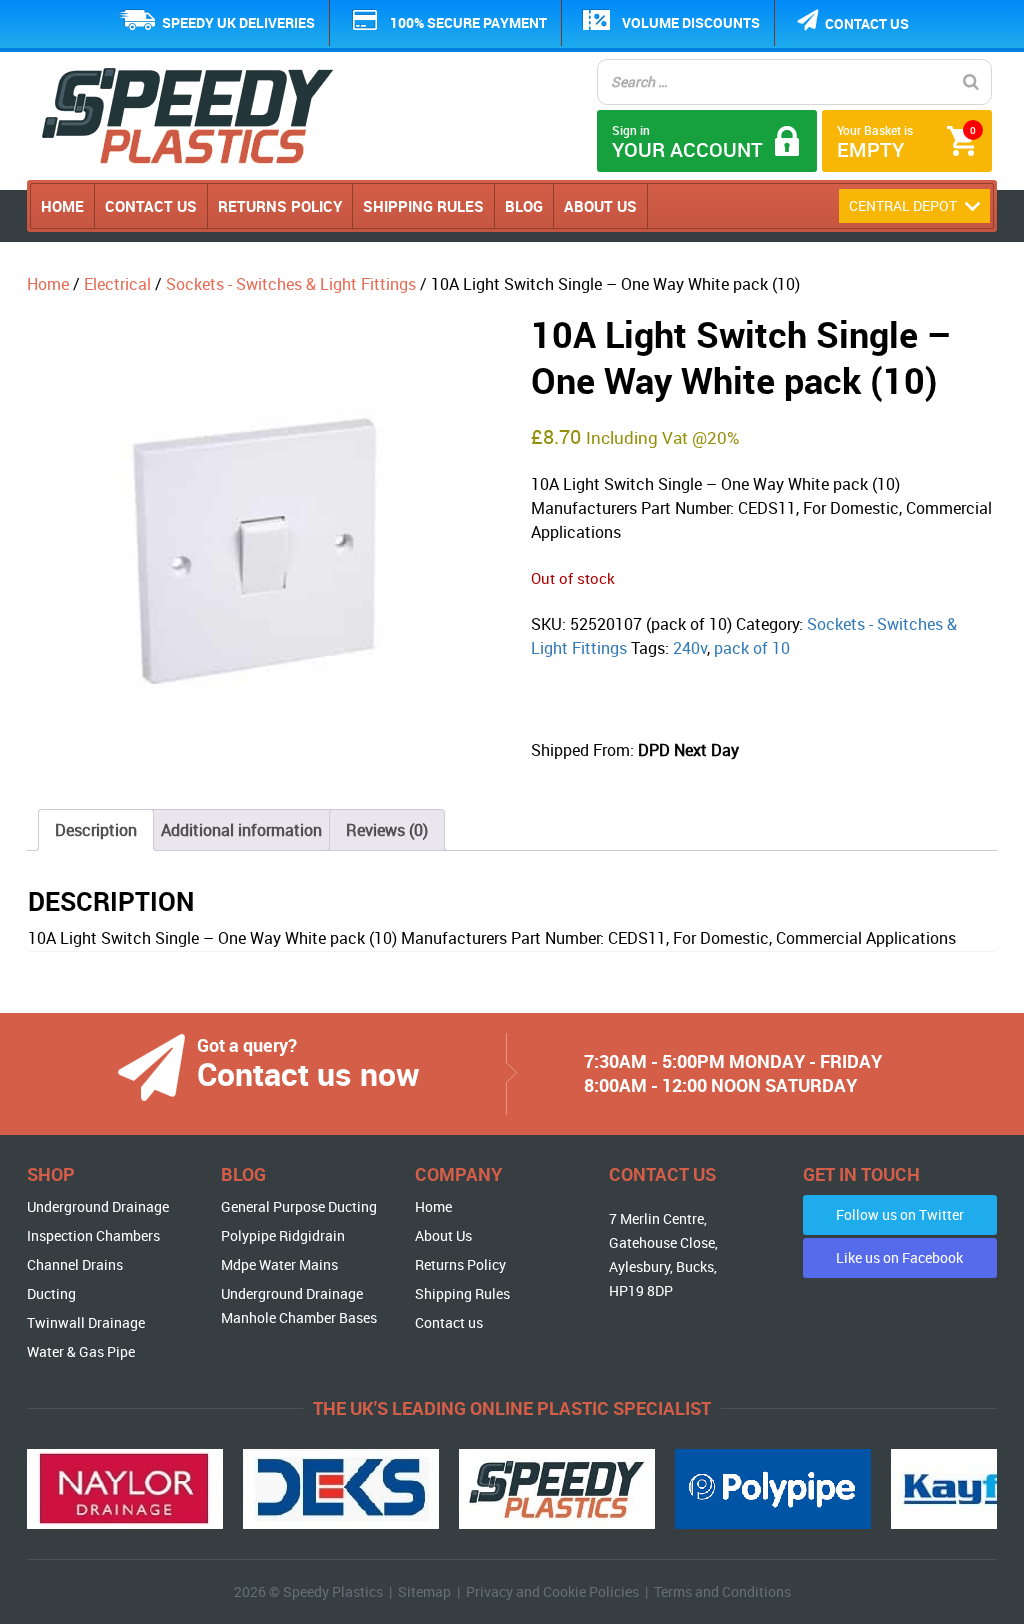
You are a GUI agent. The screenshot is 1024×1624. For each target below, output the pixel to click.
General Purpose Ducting (299, 1206)
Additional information (241, 830)
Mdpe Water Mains (279, 1264)
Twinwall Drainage (86, 1322)
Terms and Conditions (722, 1591)
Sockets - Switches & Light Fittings (291, 284)
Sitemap (424, 1591)
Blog (524, 206)
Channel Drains (75, 1264)
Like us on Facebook (899, 1257)
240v (690, 648)
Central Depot (904, 205)
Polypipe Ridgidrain (283, 1235)
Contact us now (308, 1073)
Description (96, 830)
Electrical (117, 284)
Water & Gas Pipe (81, 1351)
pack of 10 (752, 648)
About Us (600, 206)
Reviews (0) (387, 830)
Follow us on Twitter (900, 1214)
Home (62, 206)
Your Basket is (906, 142)
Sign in (687, 142)
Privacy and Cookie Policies (552, 1591)
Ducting (51, 1293)
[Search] (971, 82)
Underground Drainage (98, 1206)
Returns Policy (280, 206)
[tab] (96, 830)
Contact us (867, 23)
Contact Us (151, 206)
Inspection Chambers (93, 1235)
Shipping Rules (423, 206)
